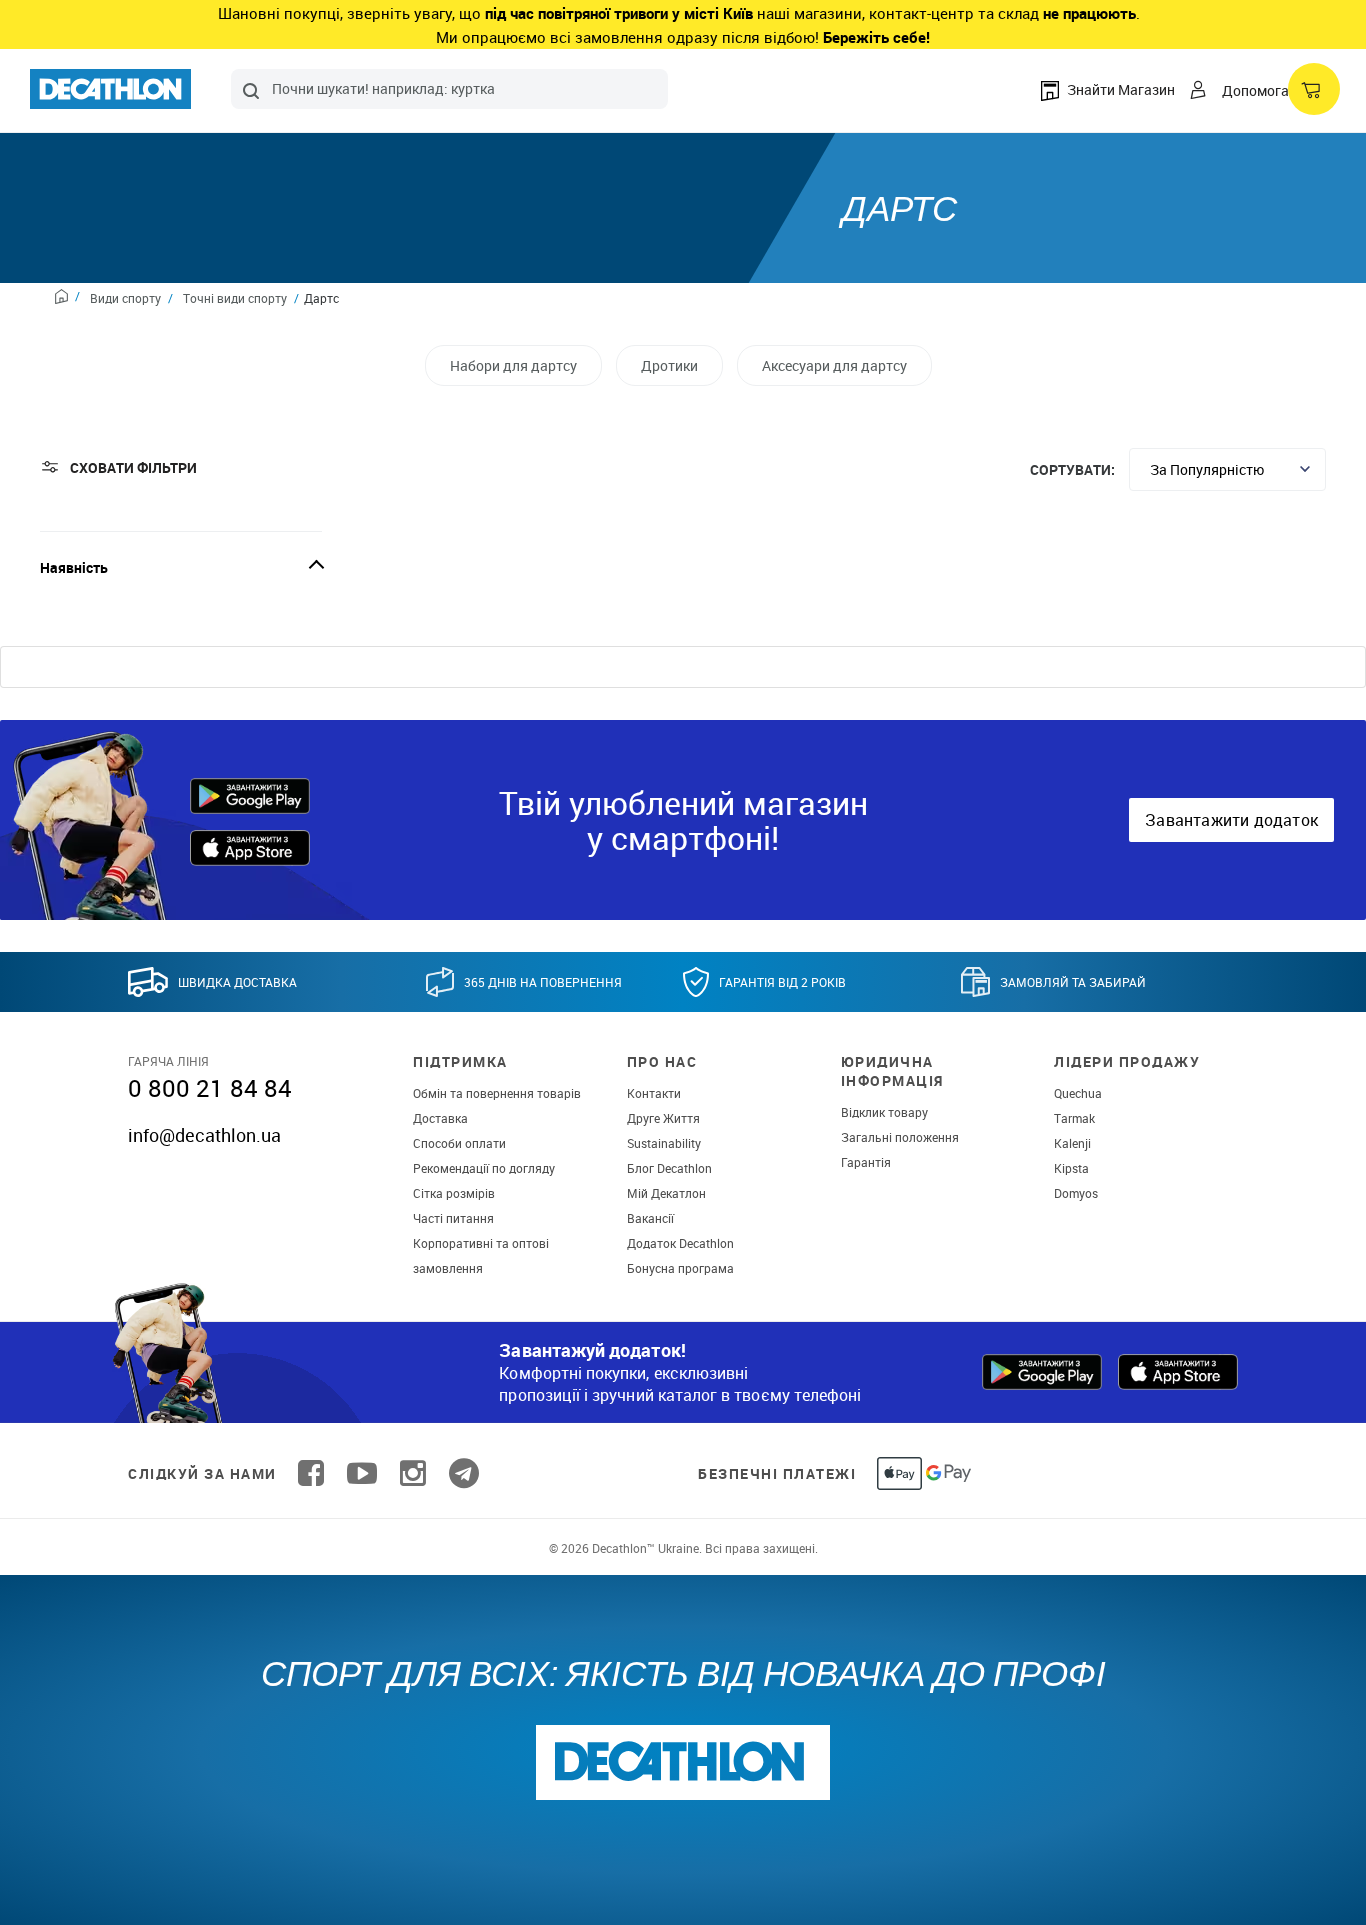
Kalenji (1072, 1143)
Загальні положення (900, 1137)
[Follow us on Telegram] (464, 1473)
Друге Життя (663, 1118)
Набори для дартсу (513, 365)
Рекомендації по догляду (484, 1168)
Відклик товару (884, 1112)
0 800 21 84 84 (210, 1088)
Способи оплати (459, 1143)
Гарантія (866, 1162)
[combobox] (449, 89)
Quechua (1078, 1093)
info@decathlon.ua (204, 1135)
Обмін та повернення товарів (497, 1093)
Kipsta (1071, 1168)
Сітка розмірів (454, 1193)
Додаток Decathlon (680, 1243)
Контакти (654, 1093)
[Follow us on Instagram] (413, 1473)
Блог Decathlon (669, 1168)
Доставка (440, 1118)
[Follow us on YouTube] (362, 1473)
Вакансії (650, 1218)
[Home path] (67, 299)
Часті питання (453, 1218)
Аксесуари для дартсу (834, 365)
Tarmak (1074, 1118)
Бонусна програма (680, 1268)
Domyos (1076, 1193)
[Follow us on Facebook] (311, 1473)
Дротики (669, 365)
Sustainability (664, 1143)
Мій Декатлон (666, 1193)
